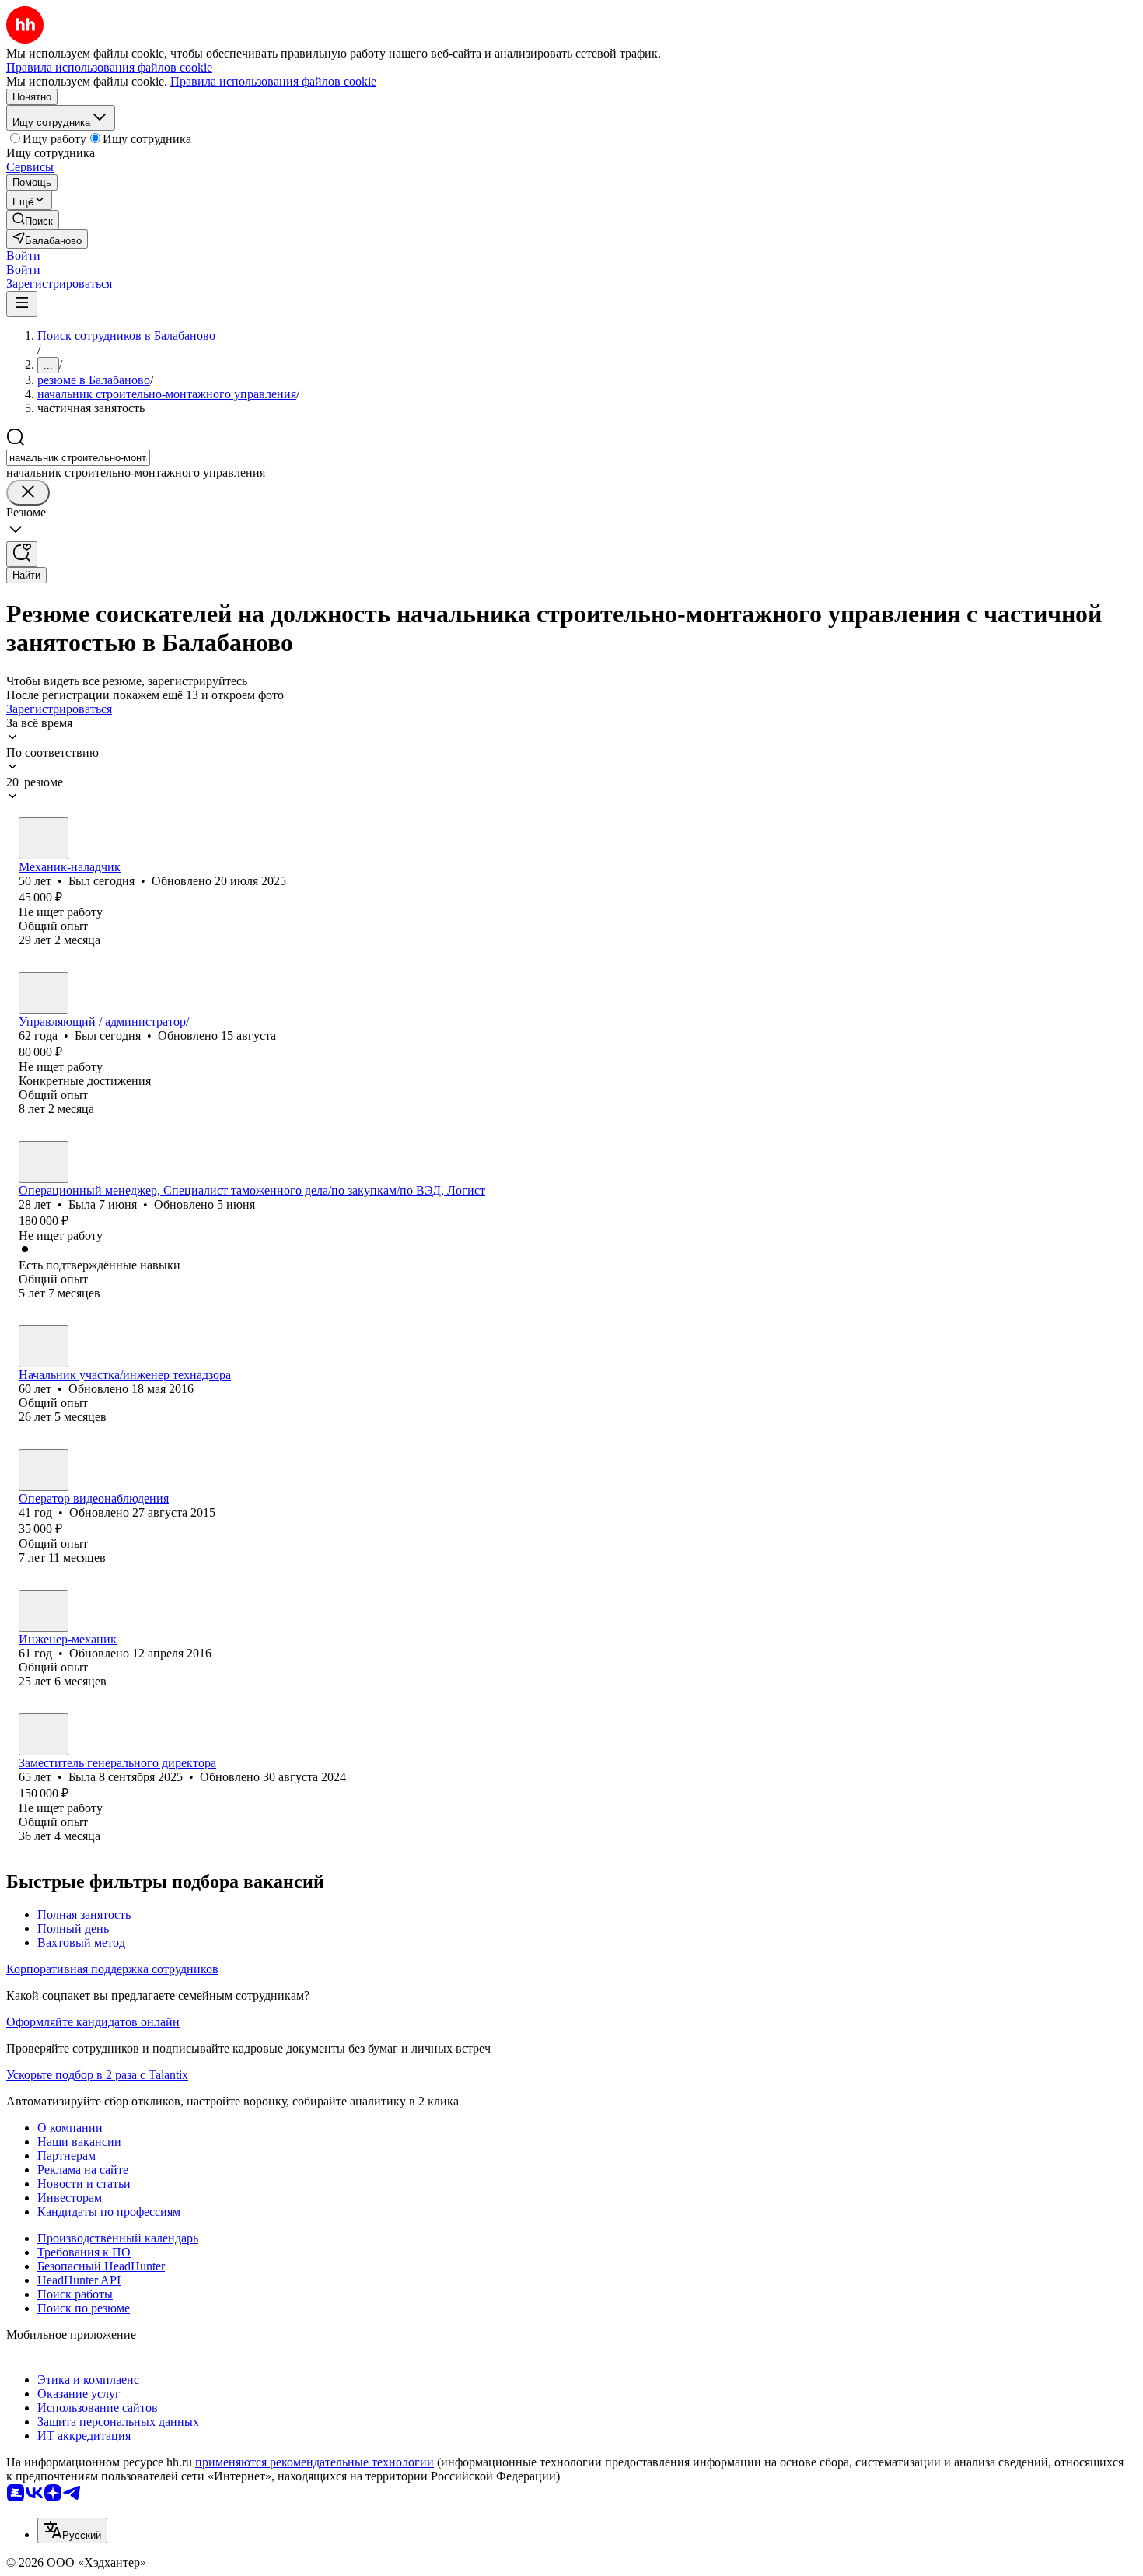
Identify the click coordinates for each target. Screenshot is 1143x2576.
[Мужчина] (44, 838)
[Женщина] (44, 1162)
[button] (23, 255)
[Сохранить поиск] (22, 554)
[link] (33, 220)
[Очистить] (28, 493)
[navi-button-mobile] (22, 304)
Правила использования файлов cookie (273, 81)
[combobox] (78, 458)
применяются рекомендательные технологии (315, 2462)
